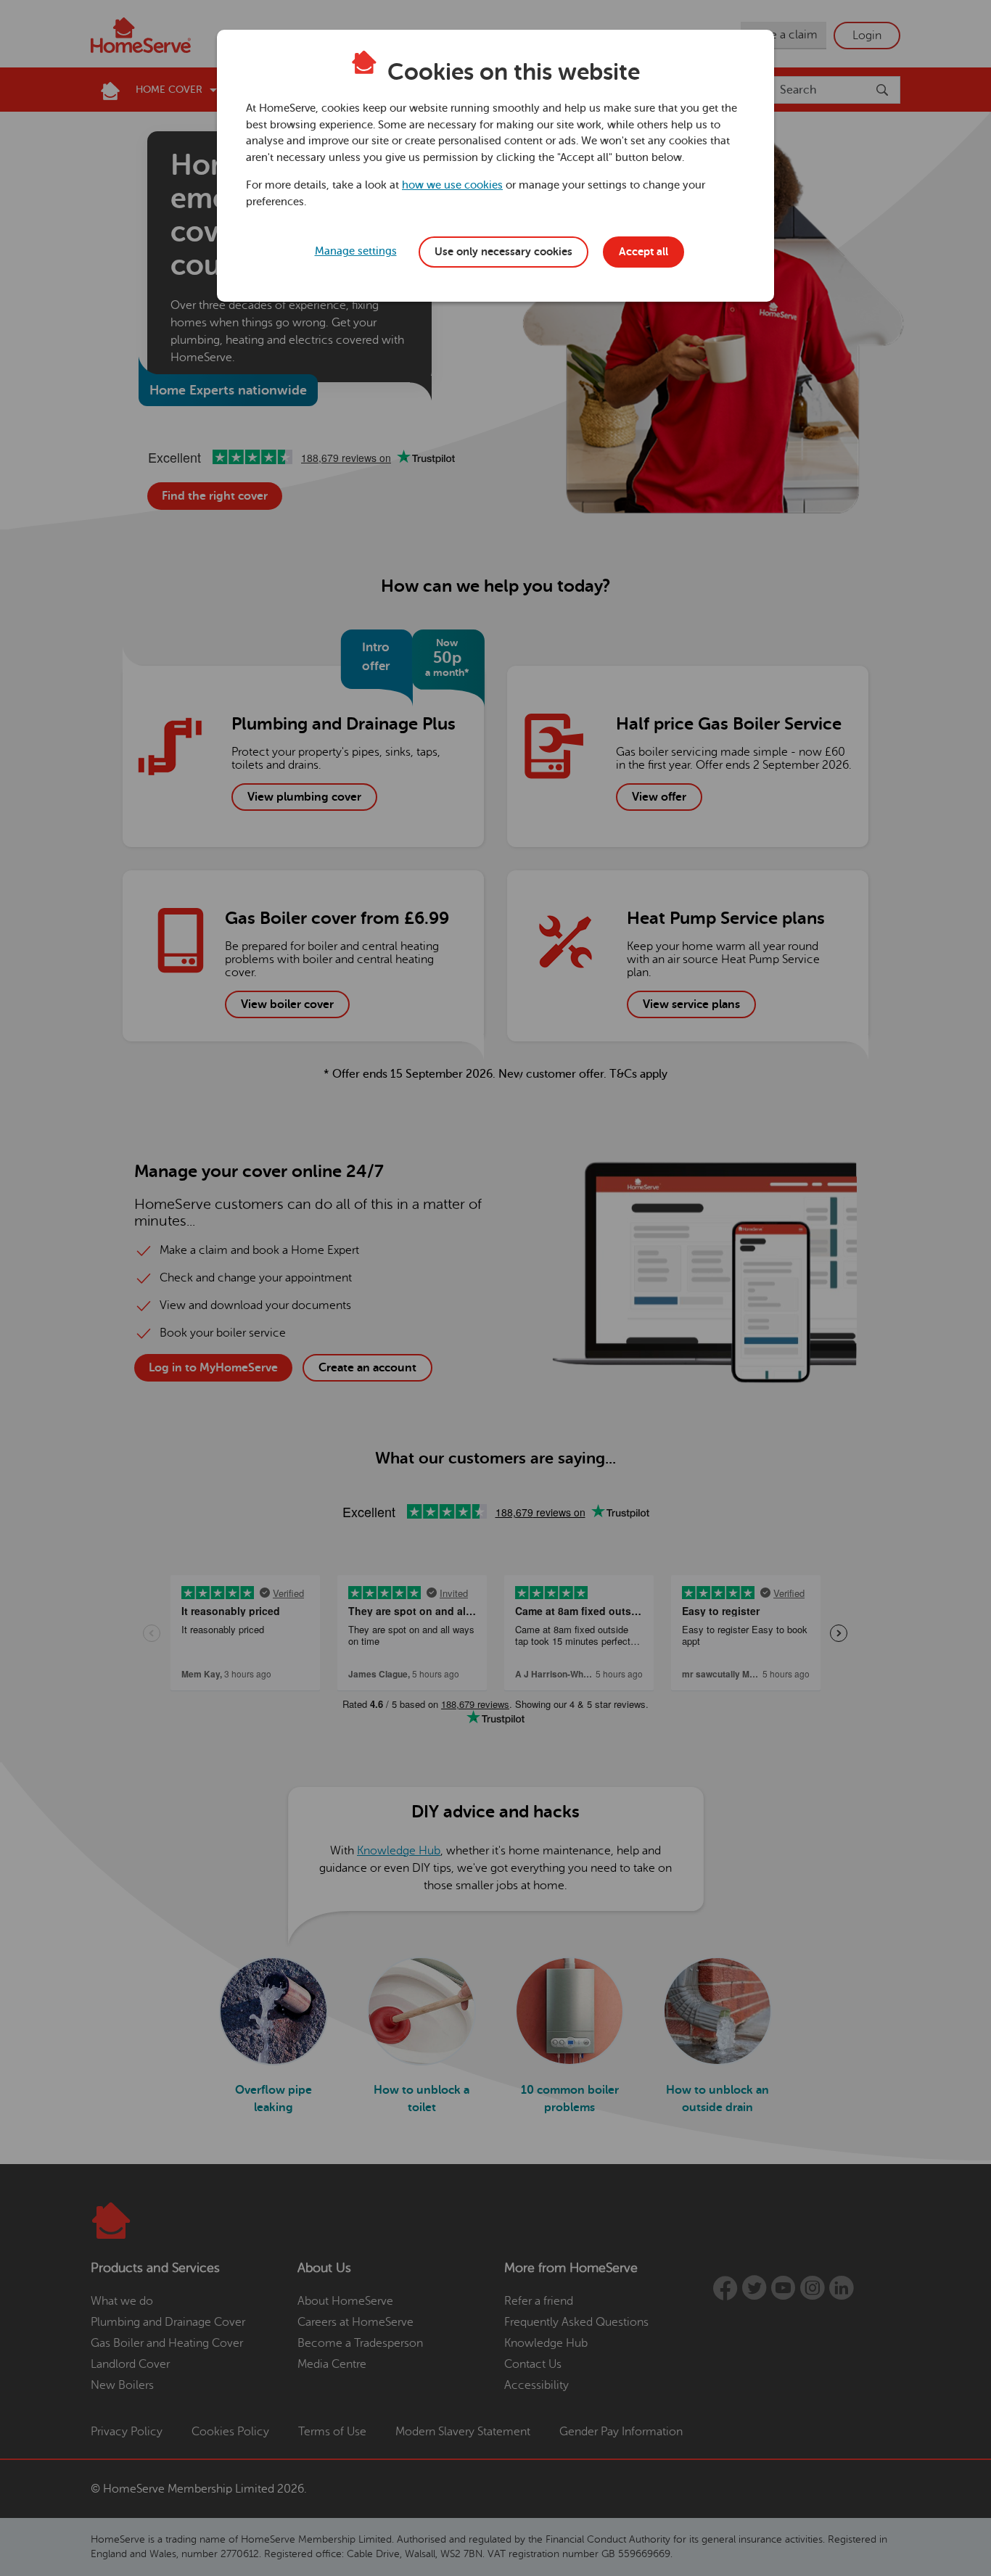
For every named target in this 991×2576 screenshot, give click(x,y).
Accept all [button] (643, 252)
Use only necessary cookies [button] (503, 252)
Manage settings (356, 251)
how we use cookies (452, 185)
